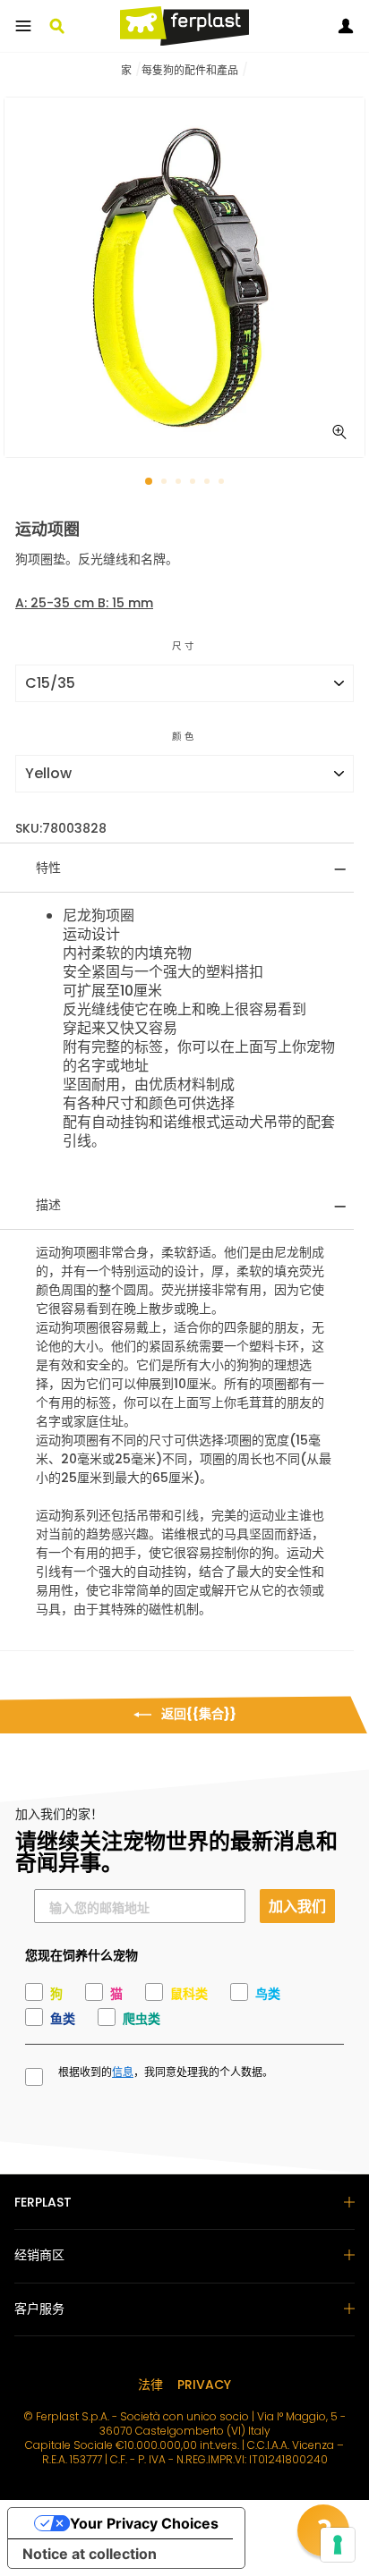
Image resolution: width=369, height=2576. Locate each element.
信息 (123, 2072)
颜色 (184, 737)
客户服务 (39, 2309)
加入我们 (297, 1906)
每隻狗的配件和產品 (190, 70)
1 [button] (150, 482)
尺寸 (184, 646)
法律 (150, 2385)
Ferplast (43, 2202)
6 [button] (223, 483)
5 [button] (209, 483)
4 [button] (194, 483)
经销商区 (39, 2255)
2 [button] (166, 483)
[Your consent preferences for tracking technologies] (338, 2545)
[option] (184, 277)
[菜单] (23, 26)
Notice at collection (90, 2554)
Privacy (204, 2385)
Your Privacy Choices (144, 2523)
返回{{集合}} (197, 1714)
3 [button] (180, 483)
